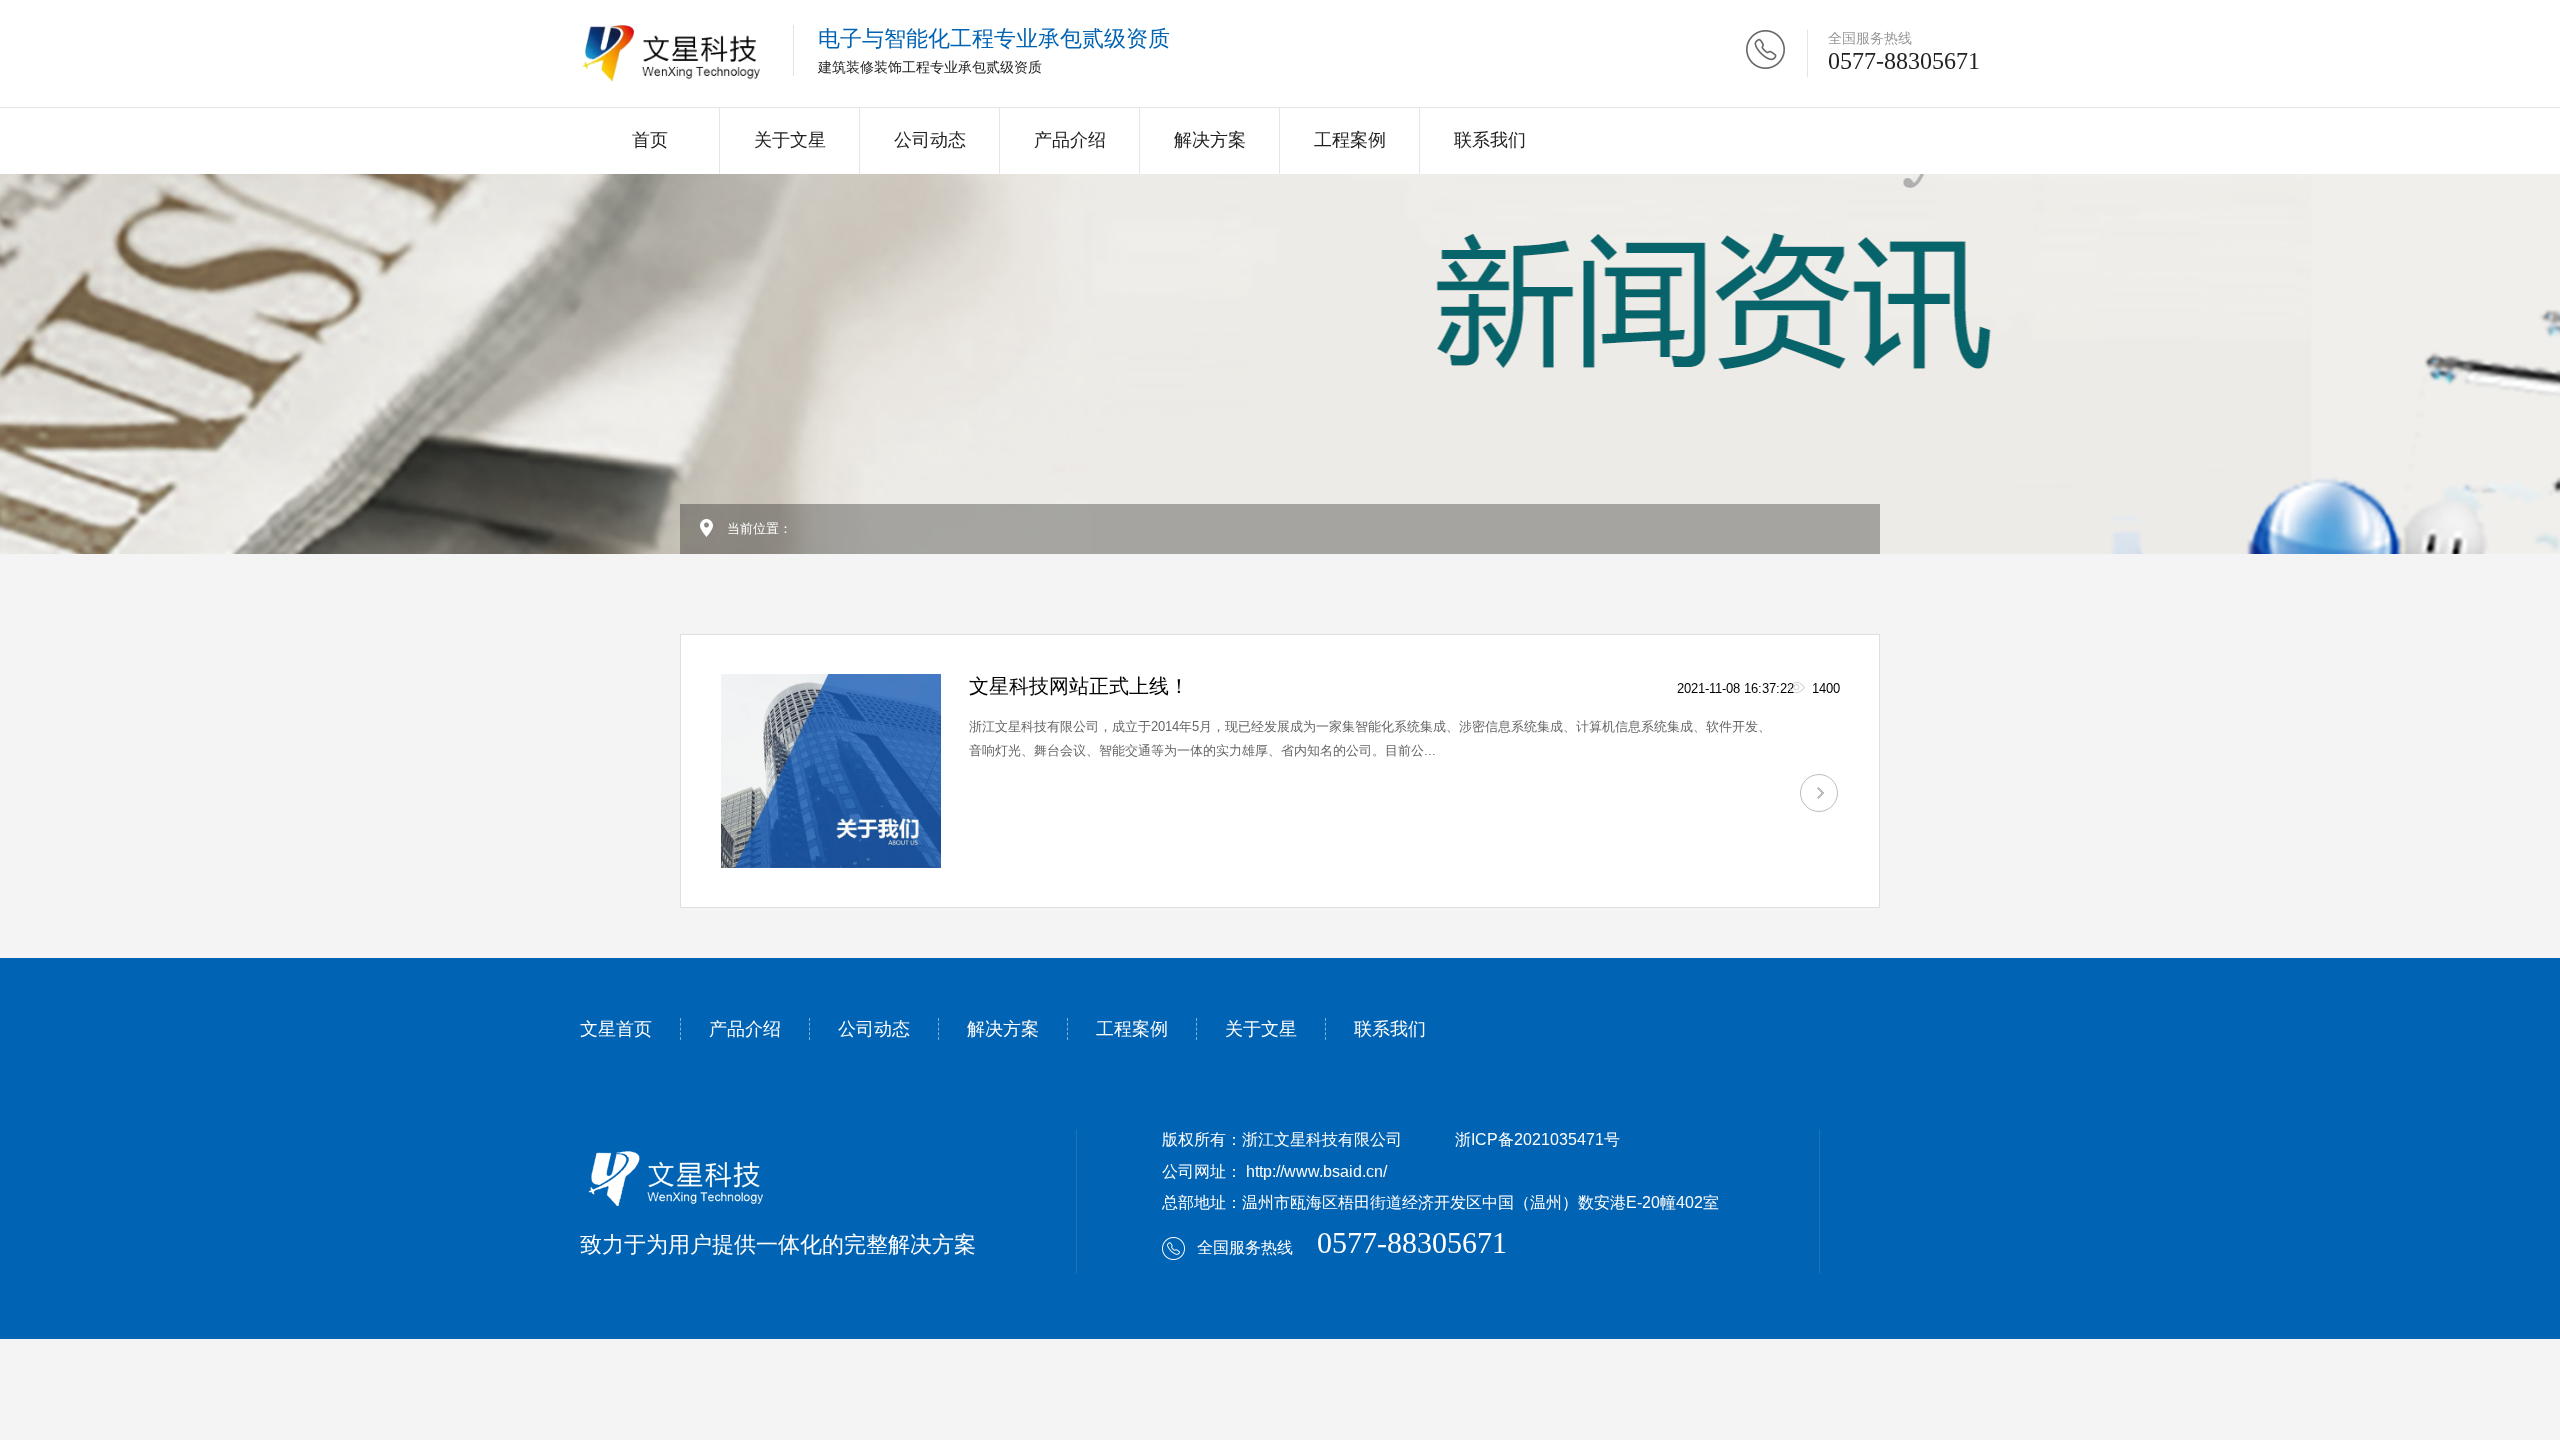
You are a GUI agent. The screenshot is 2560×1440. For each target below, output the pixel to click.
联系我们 (1490, 140)
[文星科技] (671, 53)
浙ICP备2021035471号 (1537, 1139)
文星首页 (616, 1029)
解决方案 (1210, 140)
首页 (650, 140)
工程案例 (1350, 140)
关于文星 (790, 140)
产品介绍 (1070, 140)
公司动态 (930, 140)
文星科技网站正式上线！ (1079, 686)
